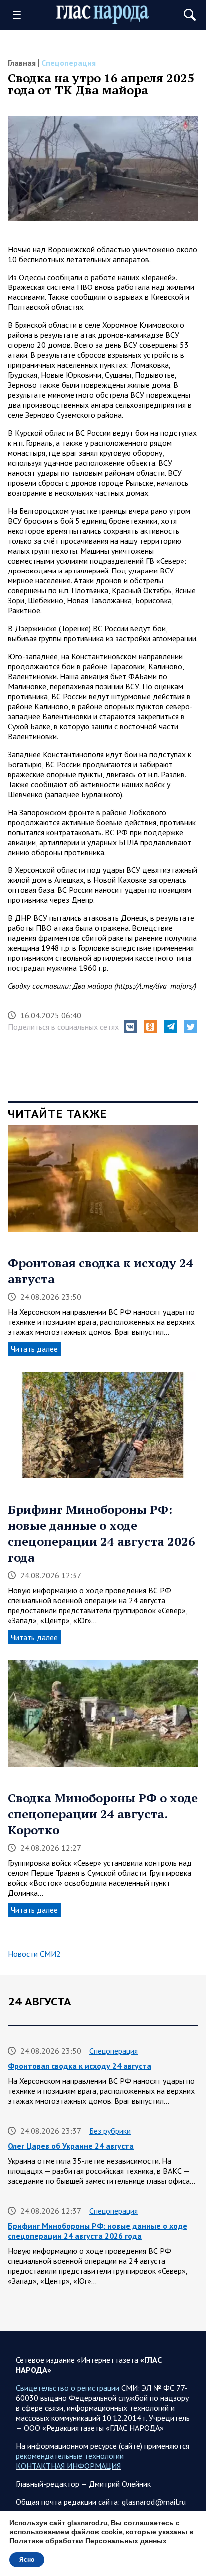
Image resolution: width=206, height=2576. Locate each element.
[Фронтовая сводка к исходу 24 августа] (103, 1182)
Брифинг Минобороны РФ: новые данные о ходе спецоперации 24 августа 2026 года (102, 1533)
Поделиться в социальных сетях (63, 1027)
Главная (22, 63)
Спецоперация (69, 63)
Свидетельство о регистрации (68, 2388)
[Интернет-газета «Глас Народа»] (103, 15)
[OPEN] (20, 15)
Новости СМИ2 (34, 1954)
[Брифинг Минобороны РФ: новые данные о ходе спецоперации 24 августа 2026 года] (103, 1429)
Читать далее (34, 1349)
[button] (130, 1027)
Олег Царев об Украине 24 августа (71, 2146)
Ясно (27, 2560)
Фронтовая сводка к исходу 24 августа (80, 2066)
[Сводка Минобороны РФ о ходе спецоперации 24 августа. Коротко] (103, 1717)
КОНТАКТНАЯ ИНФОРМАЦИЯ (68, 2466)
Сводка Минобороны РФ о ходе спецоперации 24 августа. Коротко (103, 1814)
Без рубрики (110, 2131)
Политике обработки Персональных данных (88, 2541)
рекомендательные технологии (70, 2456)
